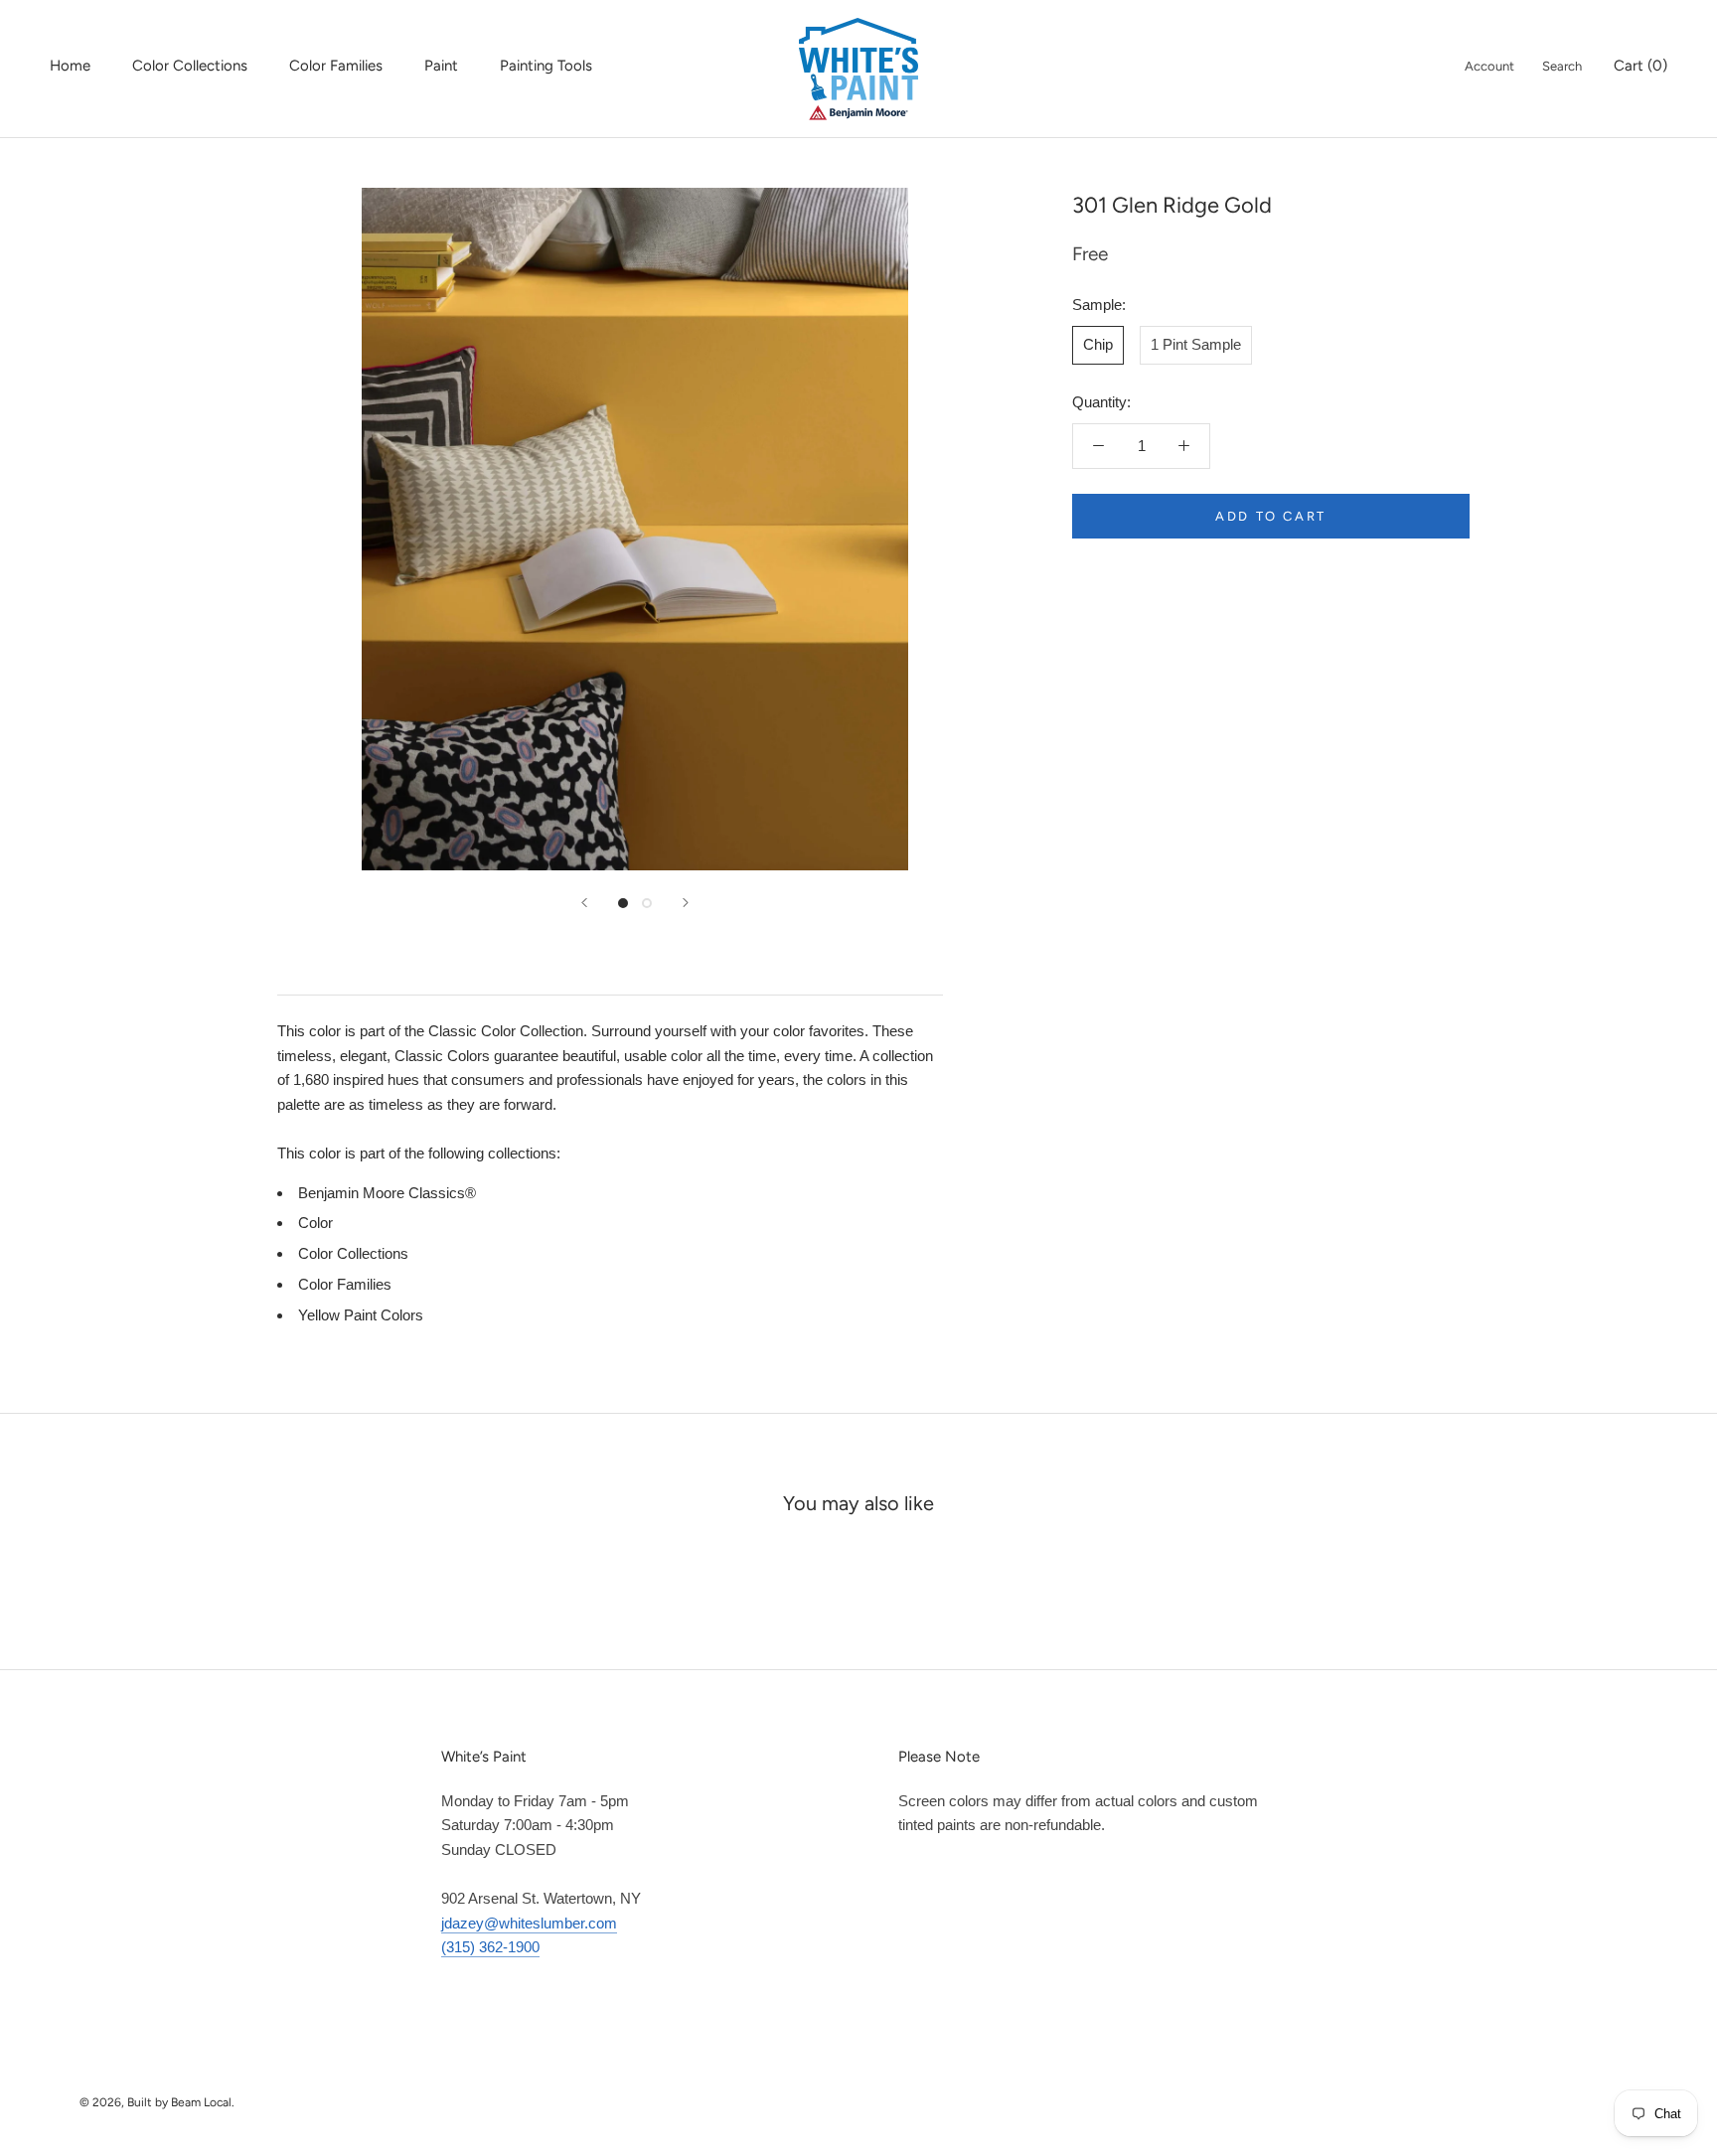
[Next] (686, 903)
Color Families (336, 66)
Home (70, 66)
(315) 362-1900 (490, 1947)
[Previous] (584, 903)
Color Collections (190, 66)
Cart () (1640, 66)
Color (315, 1223)
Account (1489, 66)
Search (1562, 66)
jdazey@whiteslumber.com (529, 1923)
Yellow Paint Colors (361, 1315)
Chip (1098, 344)
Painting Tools (546, 66)
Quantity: (1101, 402)
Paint (441, 66)
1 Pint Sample (1196, 344)
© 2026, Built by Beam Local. (157, 2102)
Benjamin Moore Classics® (387, 1193)
